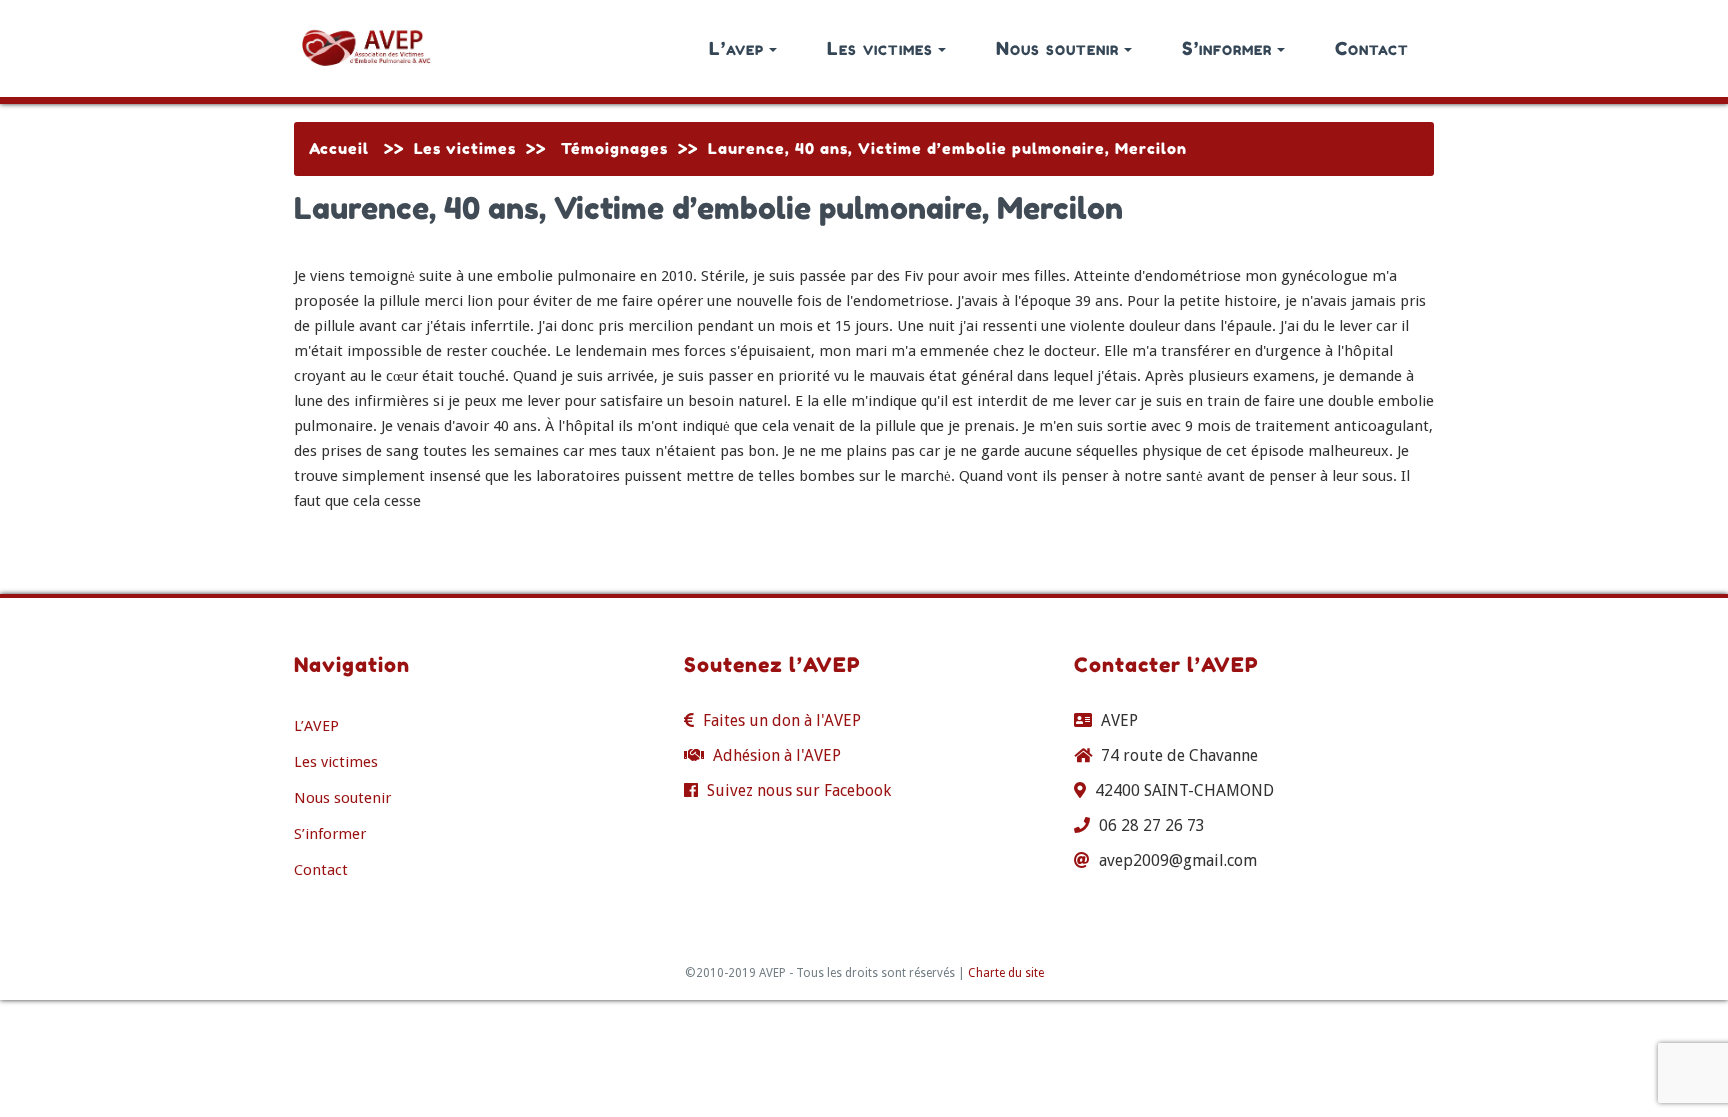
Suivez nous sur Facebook (799, 790)
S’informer (1227, 48)
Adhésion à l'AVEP (777, 755)
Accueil (339, 148)
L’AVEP (316, 726)
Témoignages (614, 148)
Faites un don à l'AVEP (782, 720)
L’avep (736, 48)
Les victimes (880, 48)
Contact (1372, 48)
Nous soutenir (1057, 48)
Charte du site (1006, 973)
